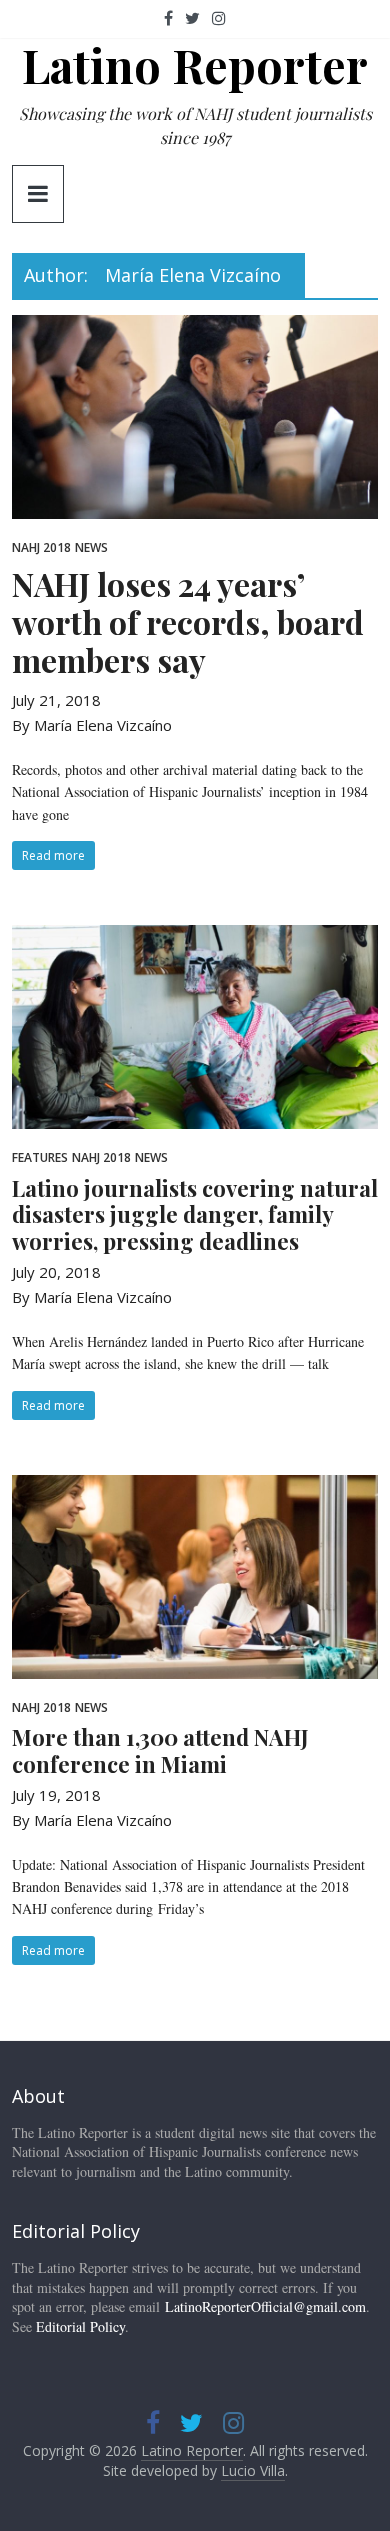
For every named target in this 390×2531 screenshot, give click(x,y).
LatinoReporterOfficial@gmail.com (265, 2306)
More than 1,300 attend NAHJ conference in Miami (160, 1750)
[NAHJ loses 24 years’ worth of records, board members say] (195, 327)
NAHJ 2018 (41, 547)
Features (40, 1157)
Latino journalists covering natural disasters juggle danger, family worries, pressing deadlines (195, 1214)
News (91, 547)
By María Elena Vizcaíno (92, 725)
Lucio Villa (253, 2470)
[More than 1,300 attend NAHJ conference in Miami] (195, 1487)
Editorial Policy (80, 2326)
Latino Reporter (195, 65)
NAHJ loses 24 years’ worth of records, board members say (188, 622)
